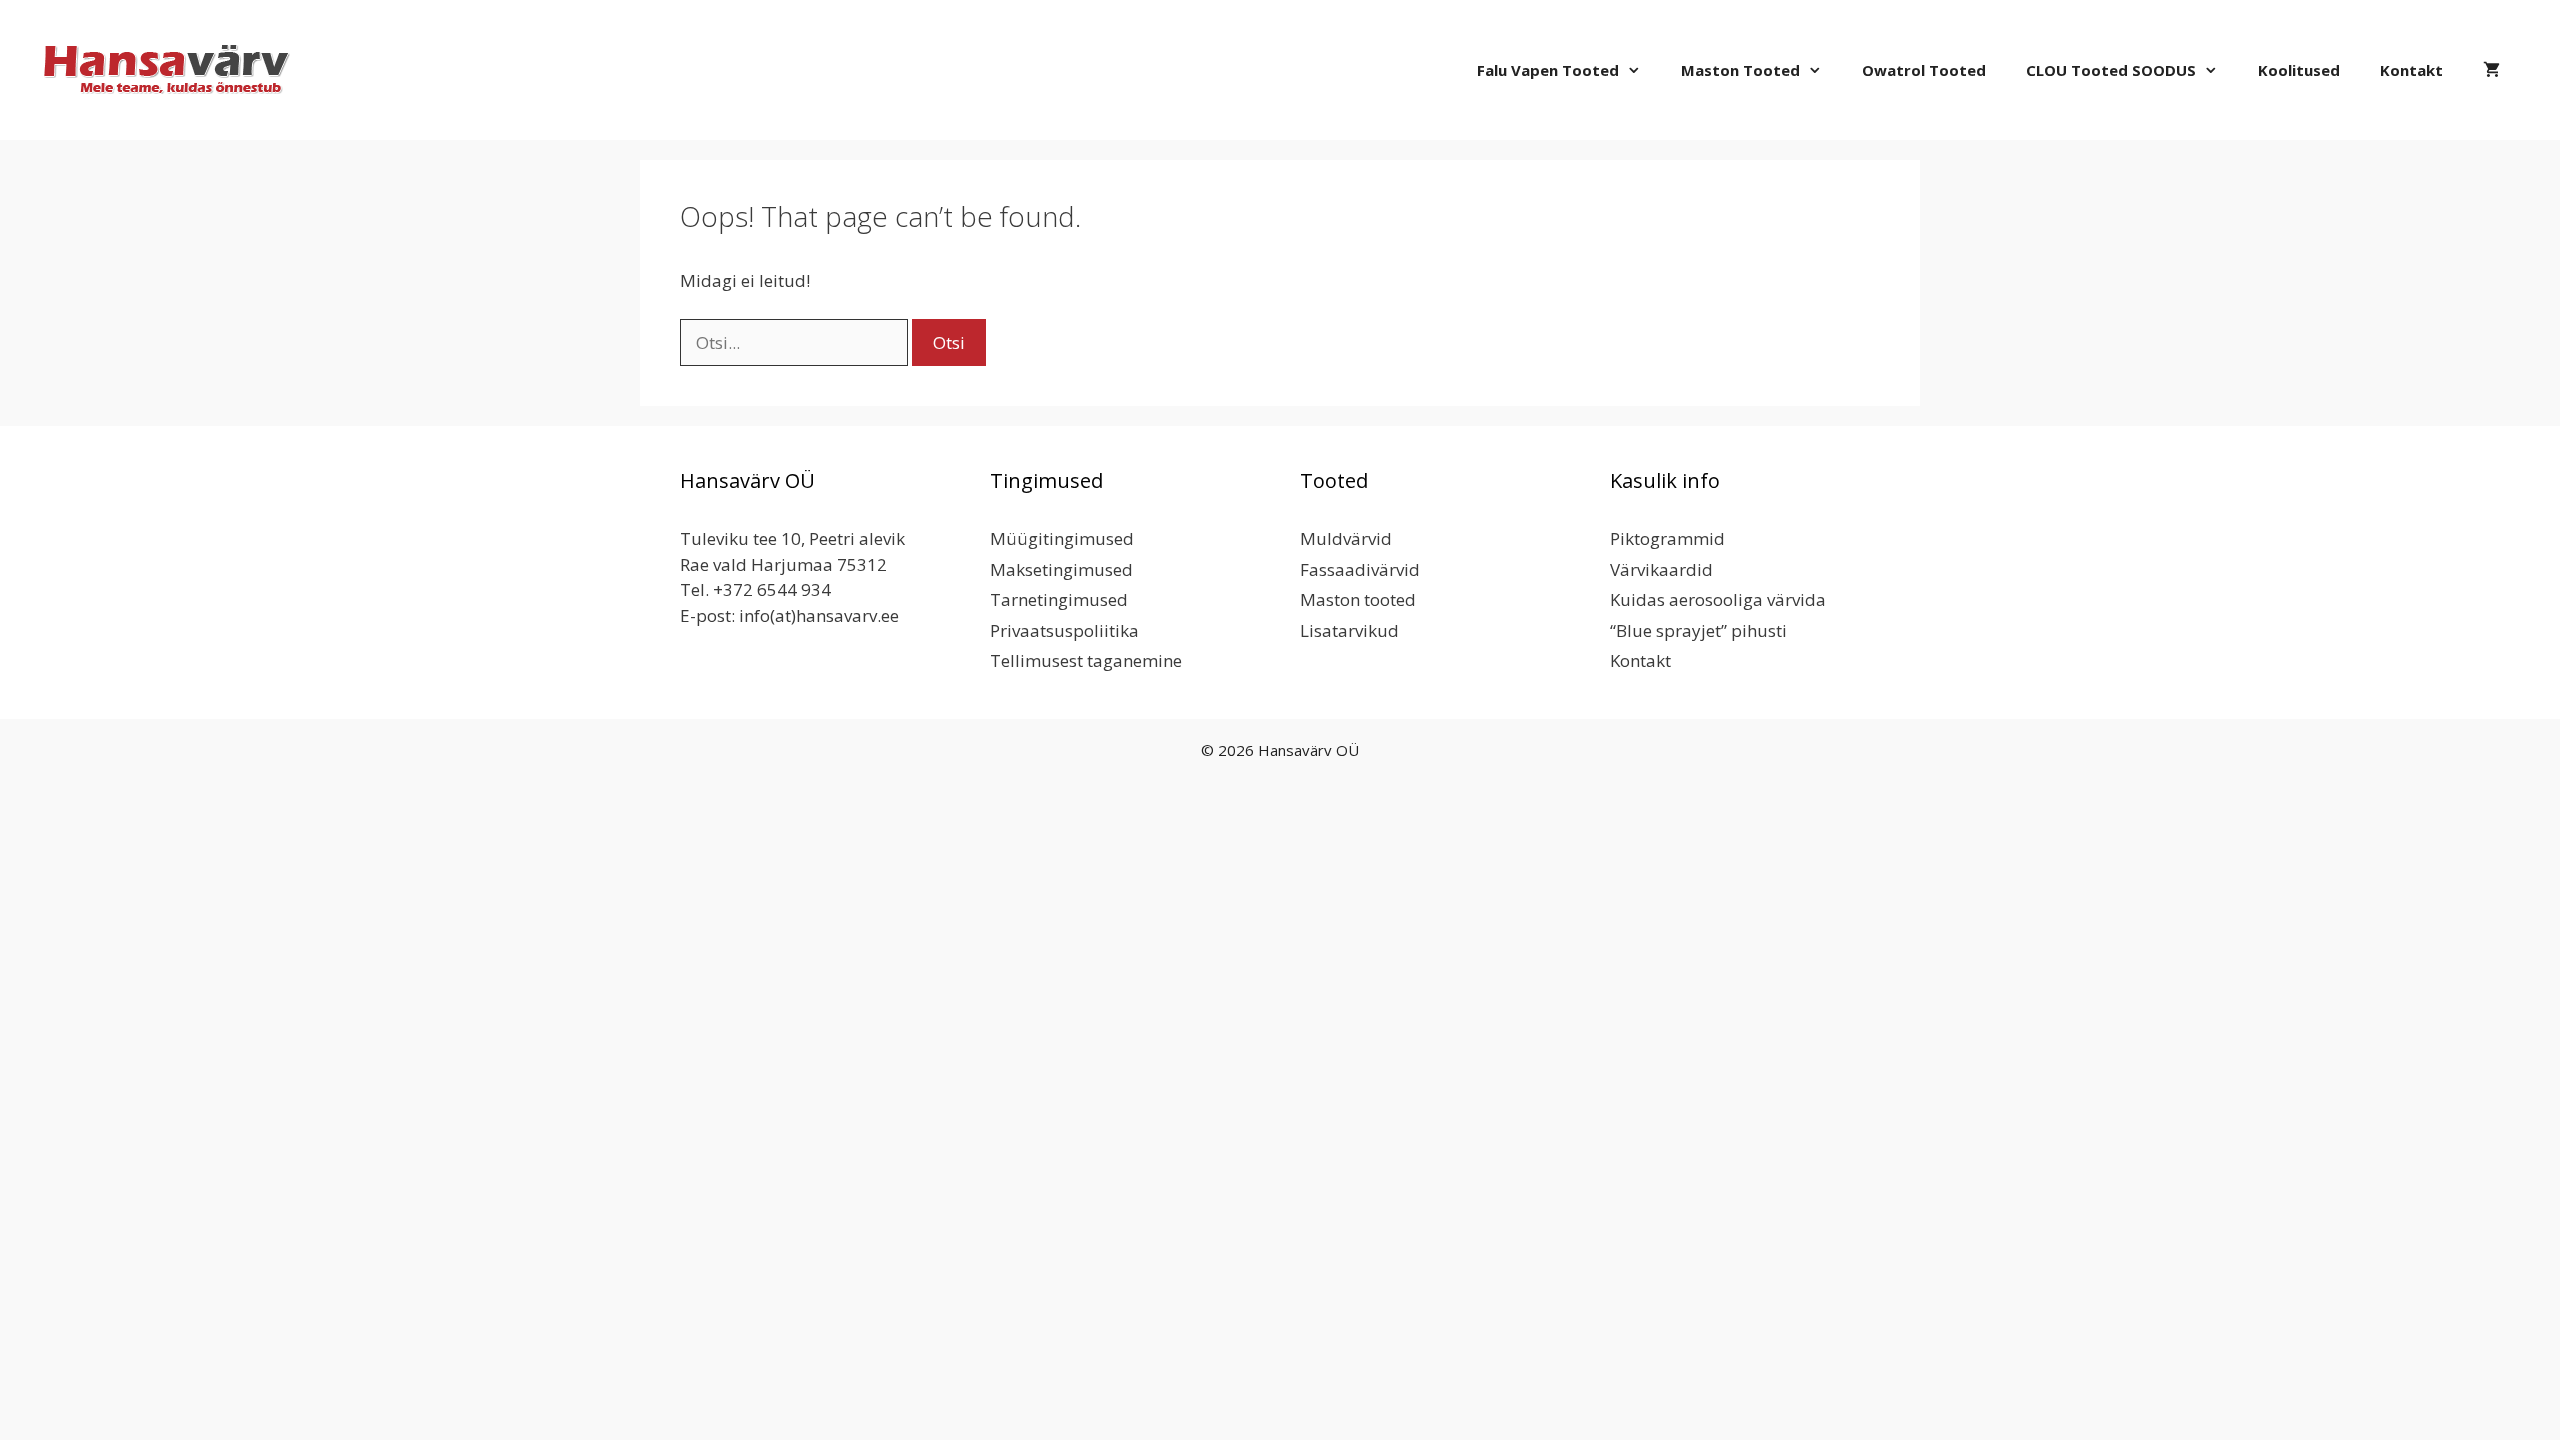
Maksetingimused (1061, 569)
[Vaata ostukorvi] (2491, 70)
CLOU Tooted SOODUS (2111, 70)
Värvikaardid (1661, 569)
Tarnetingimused (1059, 599)
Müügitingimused (1062, 538)
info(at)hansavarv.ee (819, 615)
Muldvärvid (1346, 538)
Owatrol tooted (1924, 70)
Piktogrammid (1667, 538)
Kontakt (2411, 70)
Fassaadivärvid (1360, 569)
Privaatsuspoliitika (1064, 630)
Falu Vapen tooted (1548, 70)
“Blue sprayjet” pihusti (1698, 630)
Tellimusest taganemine (1086, 660)
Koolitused (2299, 70)
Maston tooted (1740, 70)
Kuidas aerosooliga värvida (1718, 599)
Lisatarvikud (1349, 630)
